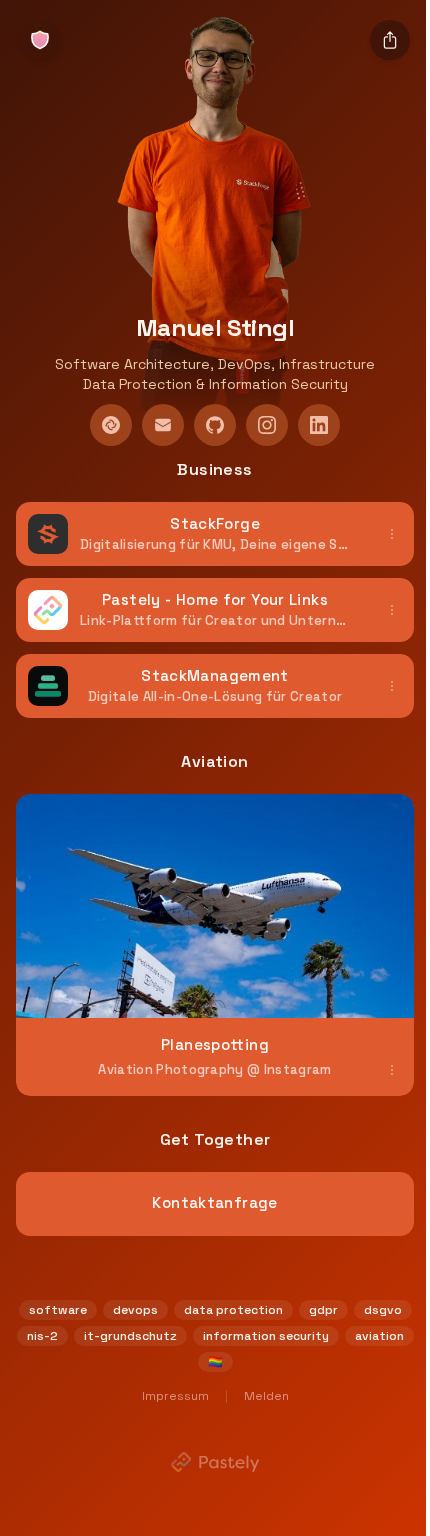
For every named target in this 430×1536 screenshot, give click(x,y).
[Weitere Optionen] (392, 534)
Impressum (175, 1396)
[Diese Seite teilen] (390, 40)
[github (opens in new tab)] (215, 425)
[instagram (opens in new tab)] (267, 425)
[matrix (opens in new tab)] (111, 425)
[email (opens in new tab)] (163, 425)
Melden (266, 1396)
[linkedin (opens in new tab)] (319, 425)
